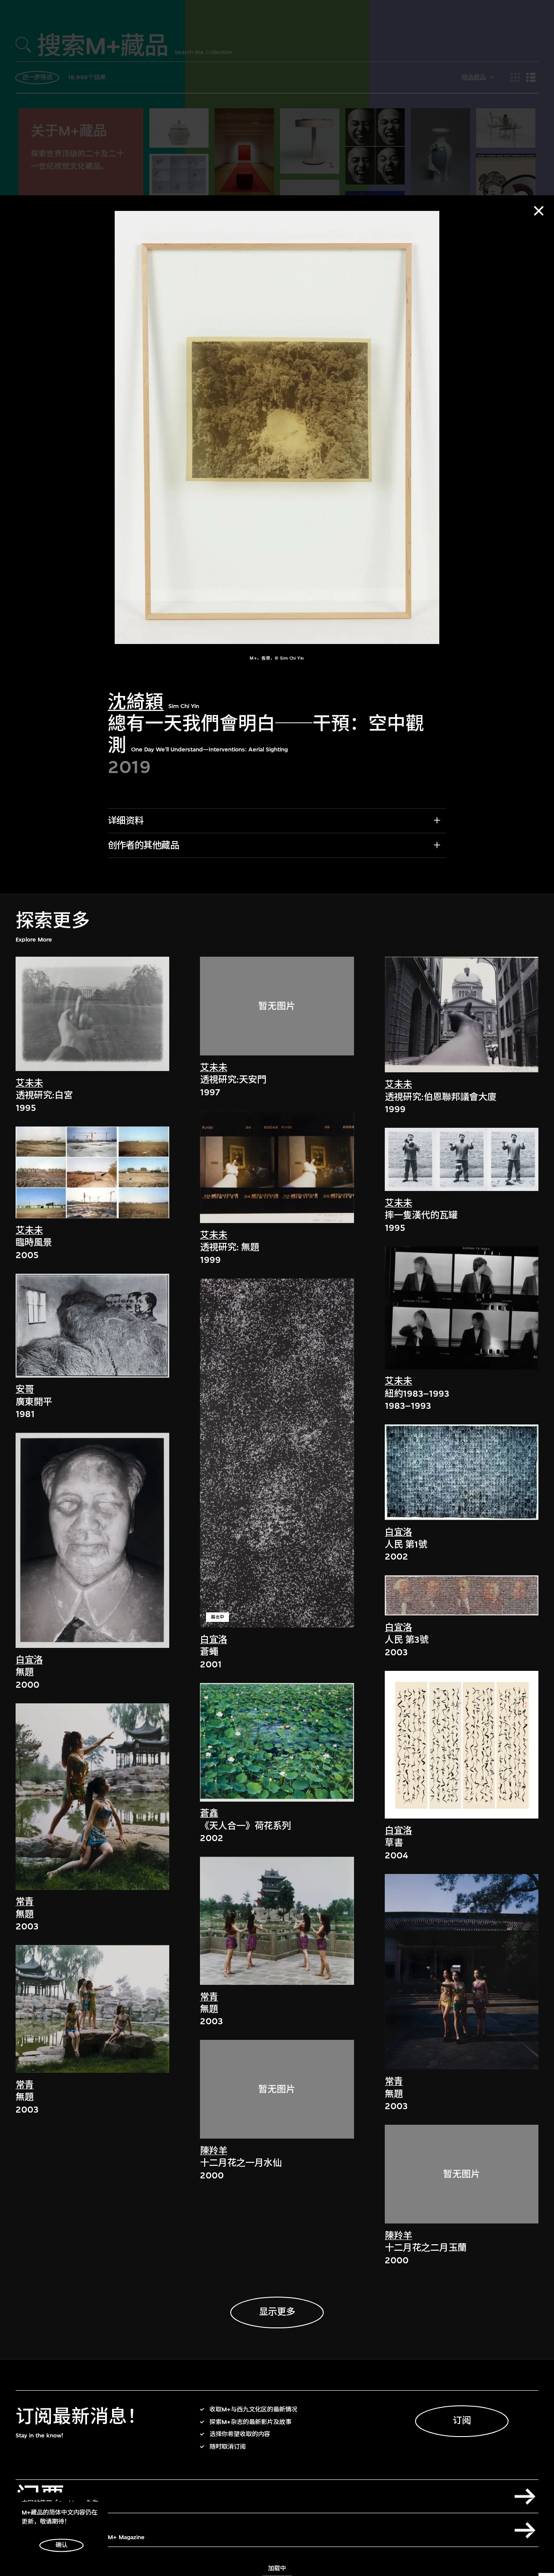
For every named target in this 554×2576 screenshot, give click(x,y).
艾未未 (29, 1083)
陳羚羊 (214, 2151)
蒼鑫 (209, 1814)
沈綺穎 (136, 703)
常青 (25, 1902)
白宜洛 (29, 1660)
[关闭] (539, 211)
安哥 (25, 1390)
